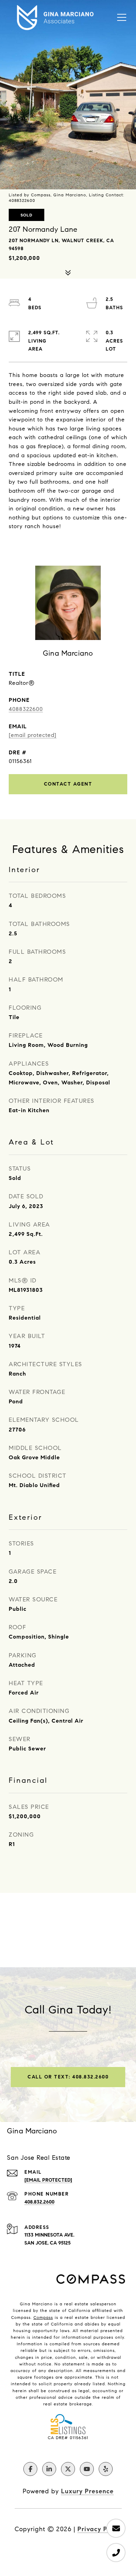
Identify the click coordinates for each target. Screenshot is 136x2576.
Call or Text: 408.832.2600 (68, 2077)
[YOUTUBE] (87, 2469)
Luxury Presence (87, 2491)
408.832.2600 (39, 2202)
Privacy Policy (100, 2529)
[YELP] (106, 2469)
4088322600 (26, 709)
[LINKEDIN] (49, 2469)
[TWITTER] (68, 2469)
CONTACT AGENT (68, 784)
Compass (43, 2317)
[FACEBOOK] (30, 2469)
